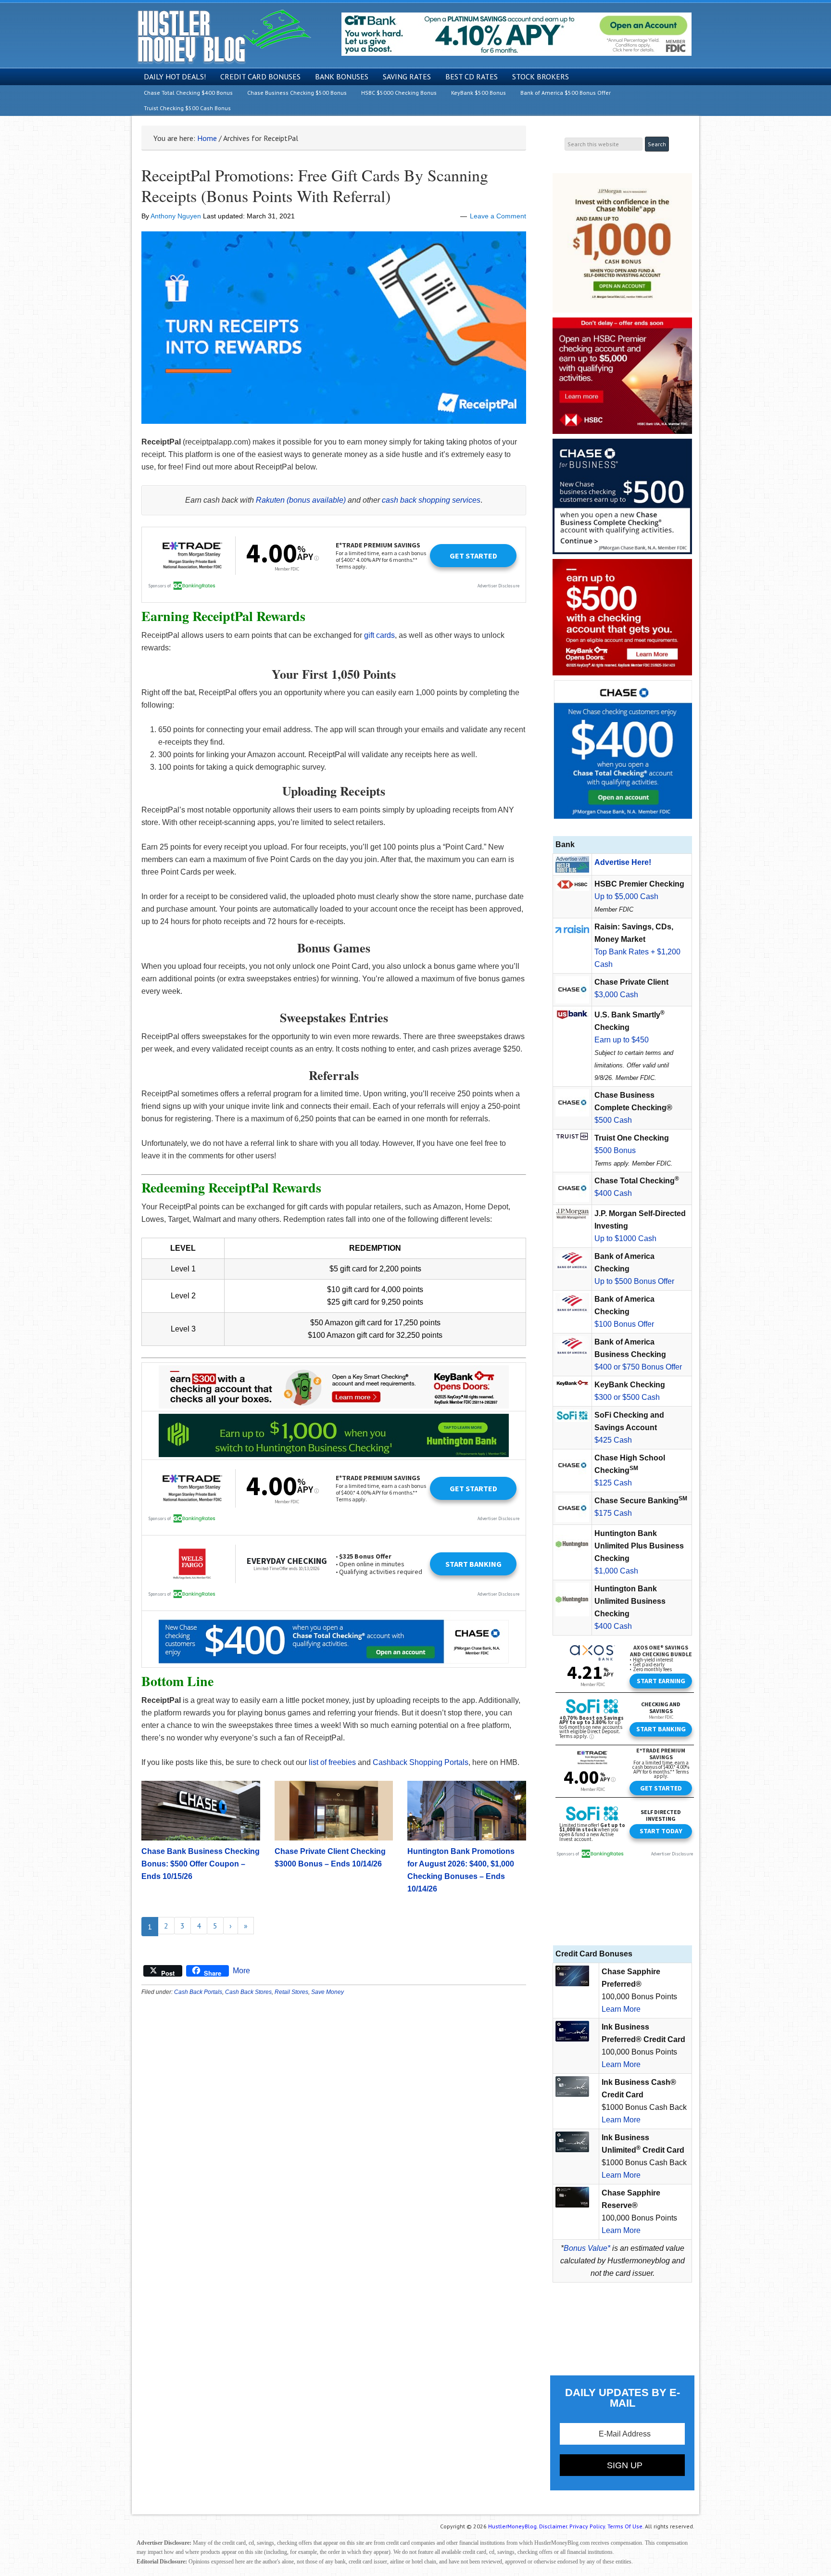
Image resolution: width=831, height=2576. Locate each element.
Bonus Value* (587, 2248)
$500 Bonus (615, 1150)
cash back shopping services (431, 500)
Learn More (621, 2009)
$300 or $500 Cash (627, 1397)
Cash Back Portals (198, 1992)
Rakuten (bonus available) (301, 500)
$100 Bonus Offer (624, 1324)
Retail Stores (291, 1992)
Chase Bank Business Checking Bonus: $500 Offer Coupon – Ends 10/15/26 (201, 1864)
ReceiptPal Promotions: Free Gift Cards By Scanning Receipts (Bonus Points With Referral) (315, 185)
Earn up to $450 (622, 1040)
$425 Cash (613, 1440)
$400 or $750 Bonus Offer (638, 1367)
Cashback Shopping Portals (421, 1762)
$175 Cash (613, 1513)
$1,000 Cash (616, 1571)
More (241, 1971)
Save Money (327, 1992)
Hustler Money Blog (224, 36)
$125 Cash (613, 1483)
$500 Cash (613, 1120)
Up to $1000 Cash (625, 1238)
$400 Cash (613, 1193)
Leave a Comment (498, 216)
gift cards (379, 635)
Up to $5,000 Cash (626, 896)
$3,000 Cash (616, 995)
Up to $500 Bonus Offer (634, 1281)
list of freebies (332, 1762)
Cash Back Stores (248, 1992)
